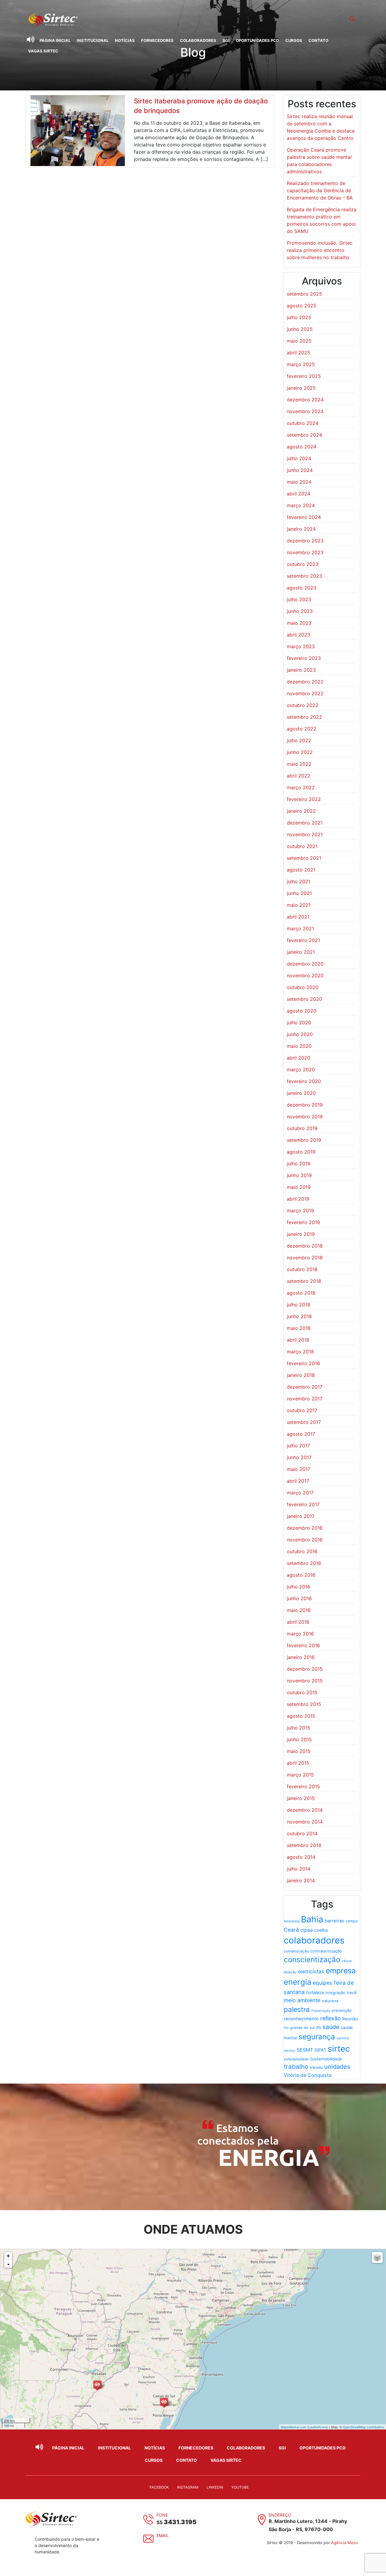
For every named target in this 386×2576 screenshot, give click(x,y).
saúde (331, 2027)
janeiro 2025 (301, 388)
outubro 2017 (302, 1410)
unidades (337, 2067)
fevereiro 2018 (303, 1363)
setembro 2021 (304, 858)
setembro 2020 (304, 999)
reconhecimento (301, 2019)
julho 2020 (299, 1023)
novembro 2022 (305, 693)
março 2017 (300, 1493)
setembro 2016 (304, 1563)
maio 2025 (299, 341)
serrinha (343, 2038)
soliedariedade (296, 2059)
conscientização (312, 1960)
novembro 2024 (305, 411)
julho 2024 (299, 458)
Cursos (294, 40)
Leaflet (313, 2427)
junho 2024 (300, 470)
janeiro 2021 (301, 952)
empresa (341, 1971)
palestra (297, 2009)
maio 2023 (299, 623)
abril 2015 (298, 1763)
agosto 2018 (301, 1293)
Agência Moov (345, 2543)
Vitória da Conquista (308, 2075)
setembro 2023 (304, 576)
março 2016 (300, 1634)
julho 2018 (299, 1305)
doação (290, 1972)
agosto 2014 (301, 1857)
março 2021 (300, 928)
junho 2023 (300, 611)
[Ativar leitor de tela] (30, 39)
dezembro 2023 (305, 541)
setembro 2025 (304, 294)
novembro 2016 (305, 1540)
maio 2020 (299, 1046)
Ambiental (292, 1921)
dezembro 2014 (305, 1810)
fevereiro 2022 (304, 799)
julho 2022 (299, 740)
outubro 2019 (302, 1128)
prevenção (342, 2010)
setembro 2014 (304, 1845)
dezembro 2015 (305, 1669)
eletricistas (311, 1971)
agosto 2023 (302, 588)
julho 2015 (299, 1728)
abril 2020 (299, 1058)
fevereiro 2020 (304, 1081)
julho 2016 (299, 1587)
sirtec (339, 2049)
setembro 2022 (304, 717)
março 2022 (301, 787)
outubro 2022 (303, 705)
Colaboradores (198, 40)
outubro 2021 (302, 846)
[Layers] (377, 2257)
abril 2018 (298, 1340)
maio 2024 (299, 482)
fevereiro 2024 (304, 517)
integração (335, 1993)
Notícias (125, 40)
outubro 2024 (303, 423)
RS (319, 2028)
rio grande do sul (299, 2028)
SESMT (305, 2050)
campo (352, 1921)
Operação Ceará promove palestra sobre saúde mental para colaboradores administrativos (319, 161)
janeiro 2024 (301, 529)
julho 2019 (299, 1164)
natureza (330, 2001)
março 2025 (301, 364)
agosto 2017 (301, 1434)
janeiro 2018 (301, 1375)
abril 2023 (299, 635)
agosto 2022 (302, 729)
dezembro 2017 (305, 1387)
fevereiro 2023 (304, 658)
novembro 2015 (305, 1681)
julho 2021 (299, 881)
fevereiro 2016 (303, 1645)
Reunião (350, 2019)
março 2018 (300, 1352)
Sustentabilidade (326, 2059)
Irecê (352, 1993)
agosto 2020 (302, 1011)
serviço (289, 2050)
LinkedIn (215, 2487)
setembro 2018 (304, 1281)
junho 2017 (299, 1457)
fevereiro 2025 (304, 376)
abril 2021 (298, 917)
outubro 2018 (302, 1269)
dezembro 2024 (305, 400)
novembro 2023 (305, 552)
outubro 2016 (302, 1551)
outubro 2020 (303, 987)
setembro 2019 (304, 1140)
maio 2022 (299, 764)
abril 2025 (299, 353)
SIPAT (320, 2050)
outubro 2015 (302, 1692)
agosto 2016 (301, 1575)
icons (323, 2427)
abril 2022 (299, 776)
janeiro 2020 (301, 1093)
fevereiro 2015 (303, 1786)
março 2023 (301, 646)
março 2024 (301, 505)
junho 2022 (300, 752)
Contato (318, 40)
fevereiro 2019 (303, 1222)
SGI (226, 40)
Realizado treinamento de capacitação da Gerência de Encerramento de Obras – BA (320, 190)
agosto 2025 (302, 306)
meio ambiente (302, 2000)
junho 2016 (299, 1598)
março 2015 (300, 1775)
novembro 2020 (305, 975)
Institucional (93, 40)
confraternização (326, 1951)
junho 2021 (299, 893)
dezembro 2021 (305, 823)
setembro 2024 (304, 435)
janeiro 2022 (301, 811)
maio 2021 (299, 905)
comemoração (296, 1951)
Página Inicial (55, 40)
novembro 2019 (305, 1117)
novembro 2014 (305, 1822)
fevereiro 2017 (303, 1504)
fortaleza (315, 1992)
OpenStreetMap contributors (363, 2427)
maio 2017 (299, 1469)
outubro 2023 (303, 564)
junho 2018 (299, 1316)
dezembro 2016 (305, 1528)
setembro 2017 (304, 1422)
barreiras (334, 1921)
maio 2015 (299, 1751)
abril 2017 (298, 1481)
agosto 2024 (302, 447)
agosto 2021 (301, 870)
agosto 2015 (301, 1716)
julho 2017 (298, 1446)
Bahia (312, 1919)
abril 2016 (298, 1622)
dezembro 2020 (305, 964)
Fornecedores (157, 40)
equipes (323, 1983)
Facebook (159, 2487)
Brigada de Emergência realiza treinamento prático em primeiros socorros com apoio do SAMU (322, 220)
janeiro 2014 (301, 1880)
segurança (317, 2037)
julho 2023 (299, 599)
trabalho (296, 2067)
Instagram (188, 2487)
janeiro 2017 (301, 1516)
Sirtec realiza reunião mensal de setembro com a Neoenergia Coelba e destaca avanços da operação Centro (321, 127)
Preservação (321, 2011)
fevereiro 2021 (303, 940)
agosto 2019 (301, 1152)
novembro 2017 (305, 1399)
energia (297, 1982)
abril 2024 (299, 494)
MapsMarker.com (294, 2427)
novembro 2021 (305, 834)
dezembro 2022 (305, 682)
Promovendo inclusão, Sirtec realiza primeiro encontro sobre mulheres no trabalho (320, 250)
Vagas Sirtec (43, 51)
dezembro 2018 (305, 1246)
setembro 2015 (304, 1704)
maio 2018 (299, 1328)
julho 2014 (299, 1869)
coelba (321, 1930)
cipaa (307, 1930)
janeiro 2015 (301, 1798)
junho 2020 (300, 1034)
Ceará (291, 1930)
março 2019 (300, 1211)
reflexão (331, 2018)
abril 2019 (298, 1199)
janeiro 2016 (301, 1657)
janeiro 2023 (301, 670)
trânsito (316, 2067)
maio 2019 (299, 1187)
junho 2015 (299, 1739)
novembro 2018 (305, 1258)
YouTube (240, 2487)
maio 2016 (299, 1610)
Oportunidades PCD (257, 40)
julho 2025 (299, 317)
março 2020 (301, 1070)
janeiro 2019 (301, 1234)
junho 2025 (300, 329)
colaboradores (314, 1940)
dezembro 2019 (305, 1105)
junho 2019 (299, 1175)
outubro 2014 (302, 1833)
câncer (347, 1961)
